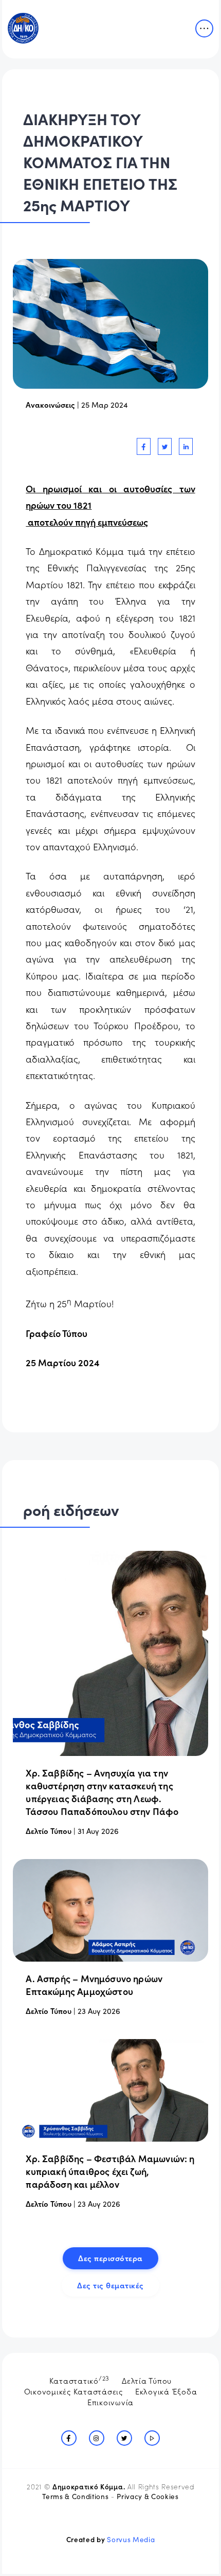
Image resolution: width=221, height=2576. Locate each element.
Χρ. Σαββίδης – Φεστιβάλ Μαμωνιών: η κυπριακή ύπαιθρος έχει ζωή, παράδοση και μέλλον (110, 2171)
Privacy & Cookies (148, 2496)
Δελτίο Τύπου (49, 1831)
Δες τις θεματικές (110, 2285)
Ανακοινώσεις (50, 404)
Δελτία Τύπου (147, 2380)
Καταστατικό (80, 2380)
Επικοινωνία (110, 2402)
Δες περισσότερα (110, 2258)
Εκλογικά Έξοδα (166, 2391)
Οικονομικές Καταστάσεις (73, 2391)
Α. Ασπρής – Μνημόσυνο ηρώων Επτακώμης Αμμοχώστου (94, 1985)
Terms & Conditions (75, 2496)
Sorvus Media (131, 2539)
